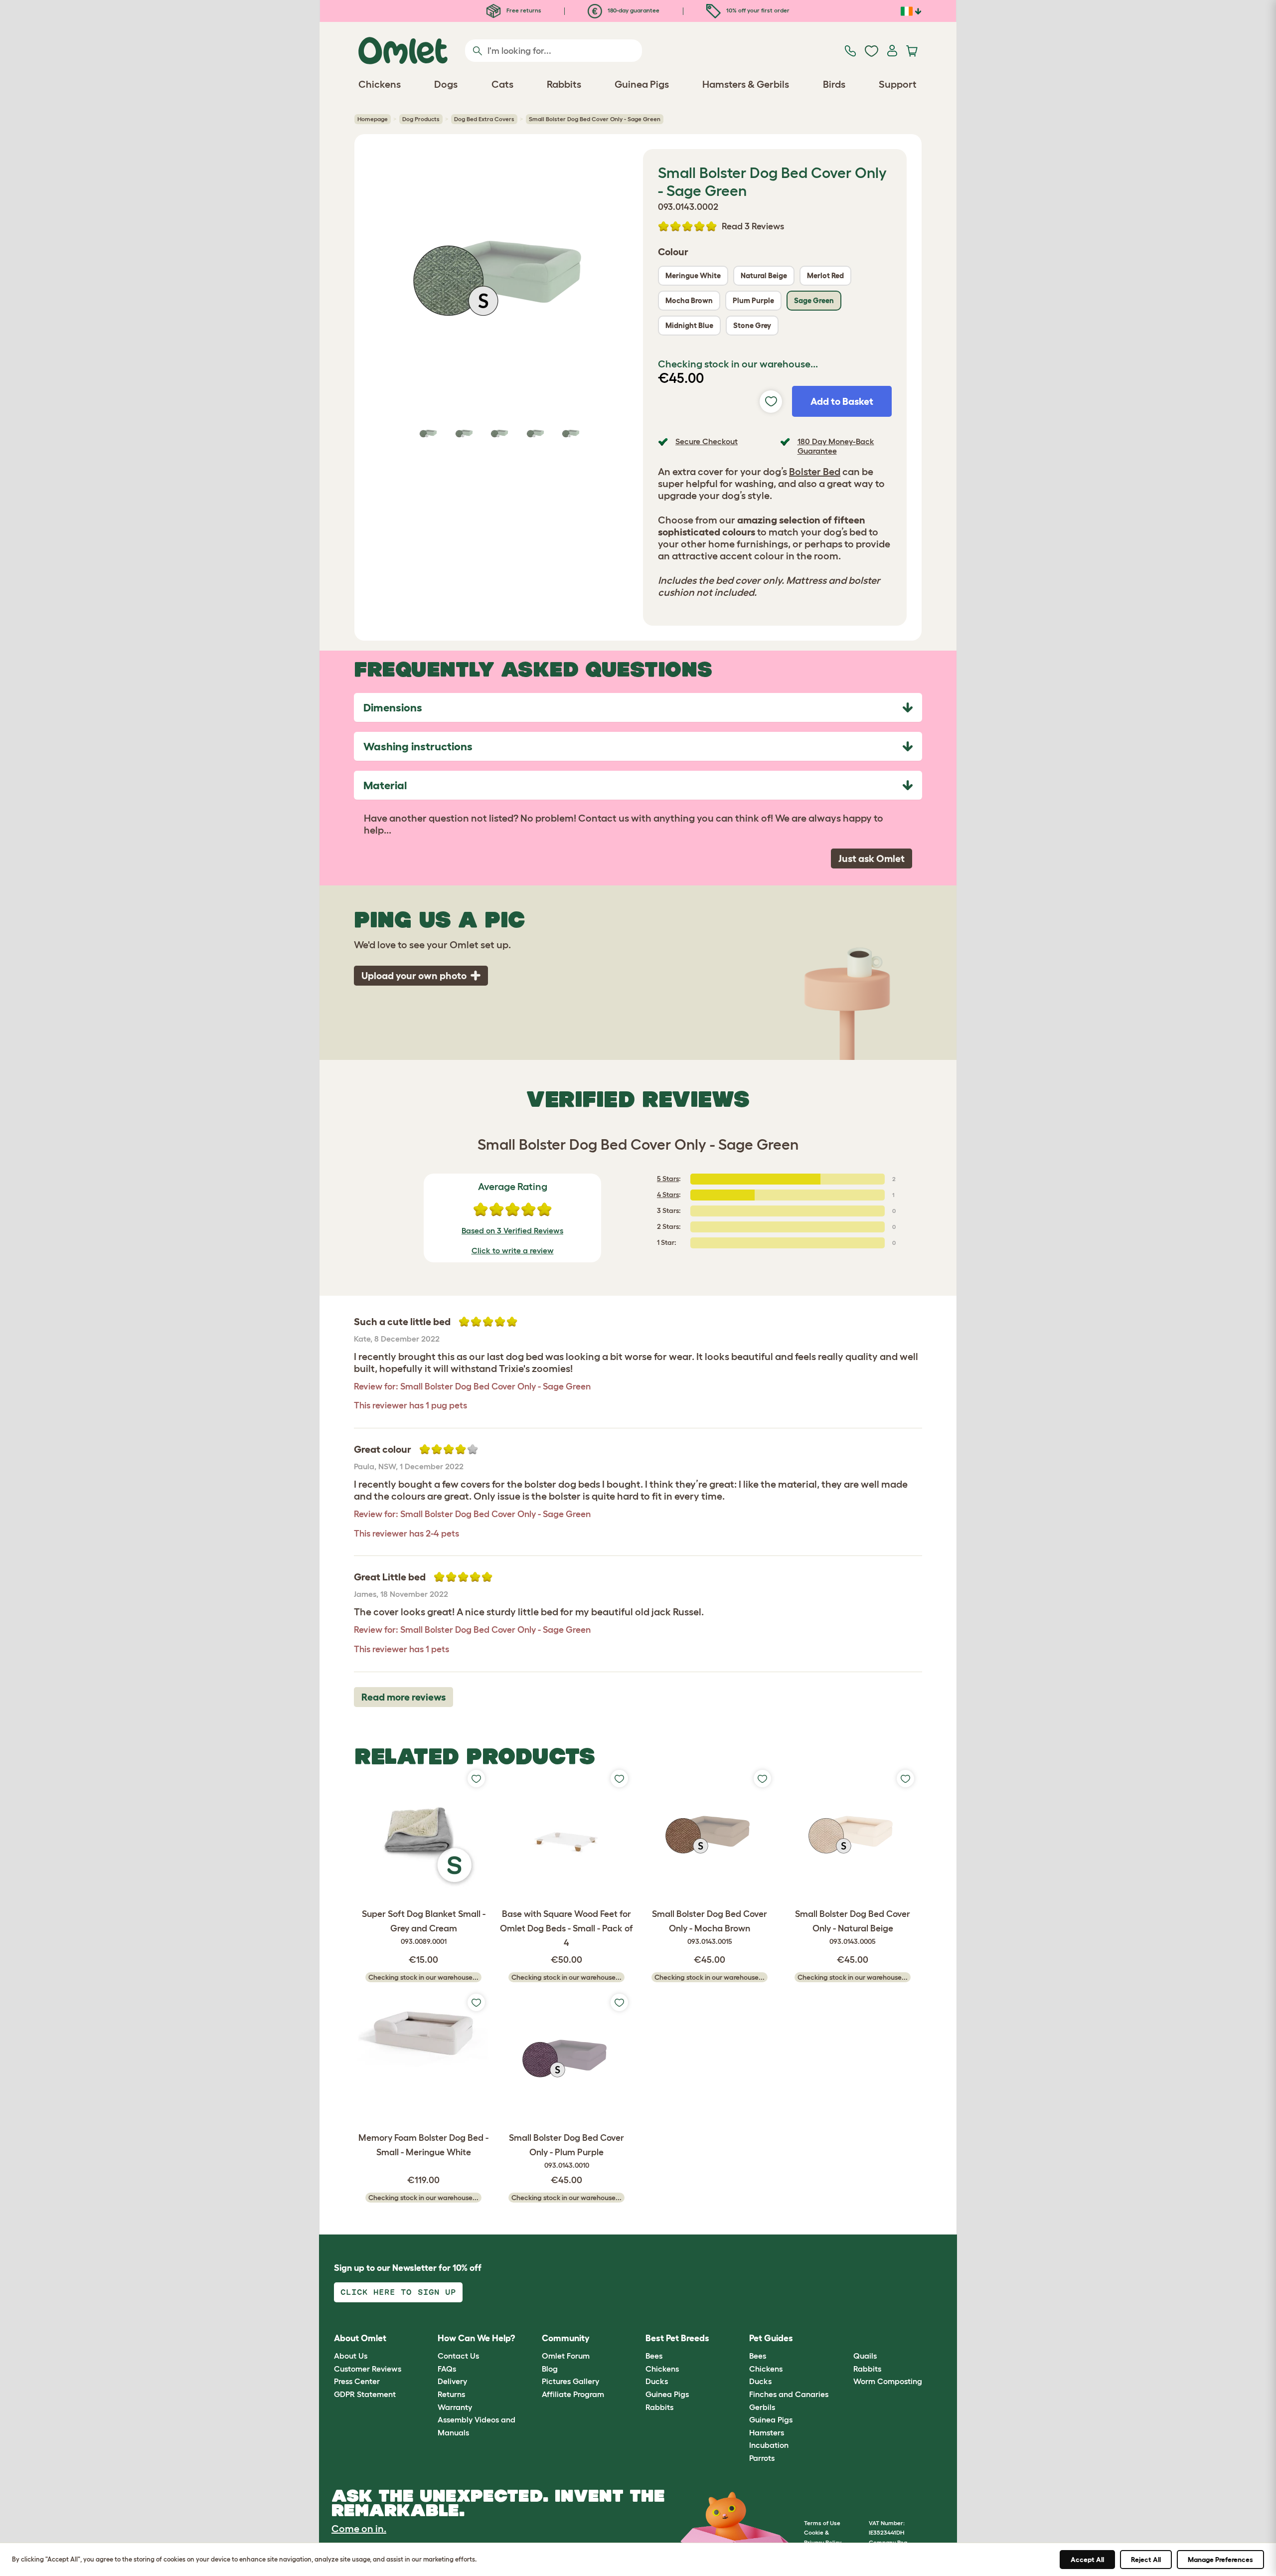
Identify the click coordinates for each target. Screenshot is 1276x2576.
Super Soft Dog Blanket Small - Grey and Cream (424, 1927)
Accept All (1087, 2560)
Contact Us (458, 2356)
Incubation (769, 2445)
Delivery (452, 2381)
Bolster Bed (815, 472)
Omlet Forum (566, 2356)
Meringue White (693, 275)
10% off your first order (757, 10)
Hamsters (767, 2432)
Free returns (523, 10)
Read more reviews (403, 1697)
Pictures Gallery (570, 2381)
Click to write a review (513, 1250)
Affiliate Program (573, 2394)
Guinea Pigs (667, 2394)
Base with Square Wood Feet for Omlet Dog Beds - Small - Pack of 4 (566, 1928)
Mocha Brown (689, 300)
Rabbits (659, 2407)
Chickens (662, 2369)
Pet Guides (771, 2338)
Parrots (762, 2458)
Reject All (1146, 2560)
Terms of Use (822, 2523)
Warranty (455, 2407)
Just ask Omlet (872, 859)
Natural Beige (764, 275)
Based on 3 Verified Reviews (512, 1230)
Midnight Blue (689, 325)
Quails (865, 2356)
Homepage (373, 119)
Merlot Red (825, 275)
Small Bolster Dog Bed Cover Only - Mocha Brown (710, 1927)
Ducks (657, 2381)
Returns (451, 2394)
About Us (351, 2356)
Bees (654, 2356)
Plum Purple (753, 300)
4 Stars (668, 1195)
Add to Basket (842, 401)
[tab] (638, 707)
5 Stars (668, 1179)
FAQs (447, 2369)
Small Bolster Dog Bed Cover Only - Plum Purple (566, 2151)
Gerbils (762, 2407)
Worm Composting (888, 2381)
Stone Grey (752, 325)
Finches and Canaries (789, 2394)
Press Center (357, 2381)
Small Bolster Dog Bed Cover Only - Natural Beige (853, 1927)
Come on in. (359, 2529)
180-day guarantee (633, 10)
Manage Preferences (1220, 2560)
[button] (846, 2338)
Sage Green (814, 300)
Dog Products (421, 119)
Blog (550, 2369)
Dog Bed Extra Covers (484, 119)
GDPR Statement (365, 2394)
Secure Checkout (707, 441)
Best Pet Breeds (677, 2338)
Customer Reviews (368, 2369)
